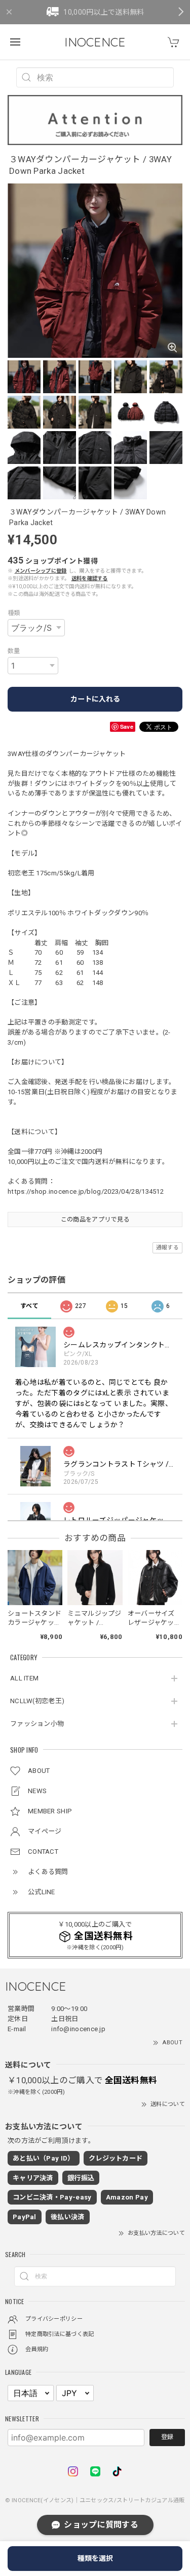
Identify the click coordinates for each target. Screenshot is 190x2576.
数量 (14, 651)
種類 (14, 613)
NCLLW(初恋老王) (37, 1701)
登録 (167, 2437)
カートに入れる (95, 699)
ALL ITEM (24, 1678)
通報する (167, 1248)
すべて (29, 1306)
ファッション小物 (37, 1724)
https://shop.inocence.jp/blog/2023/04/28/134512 (86, 1191)
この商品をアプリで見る (95, 1220)
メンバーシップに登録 (41, 571)
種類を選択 (95, 2558)
